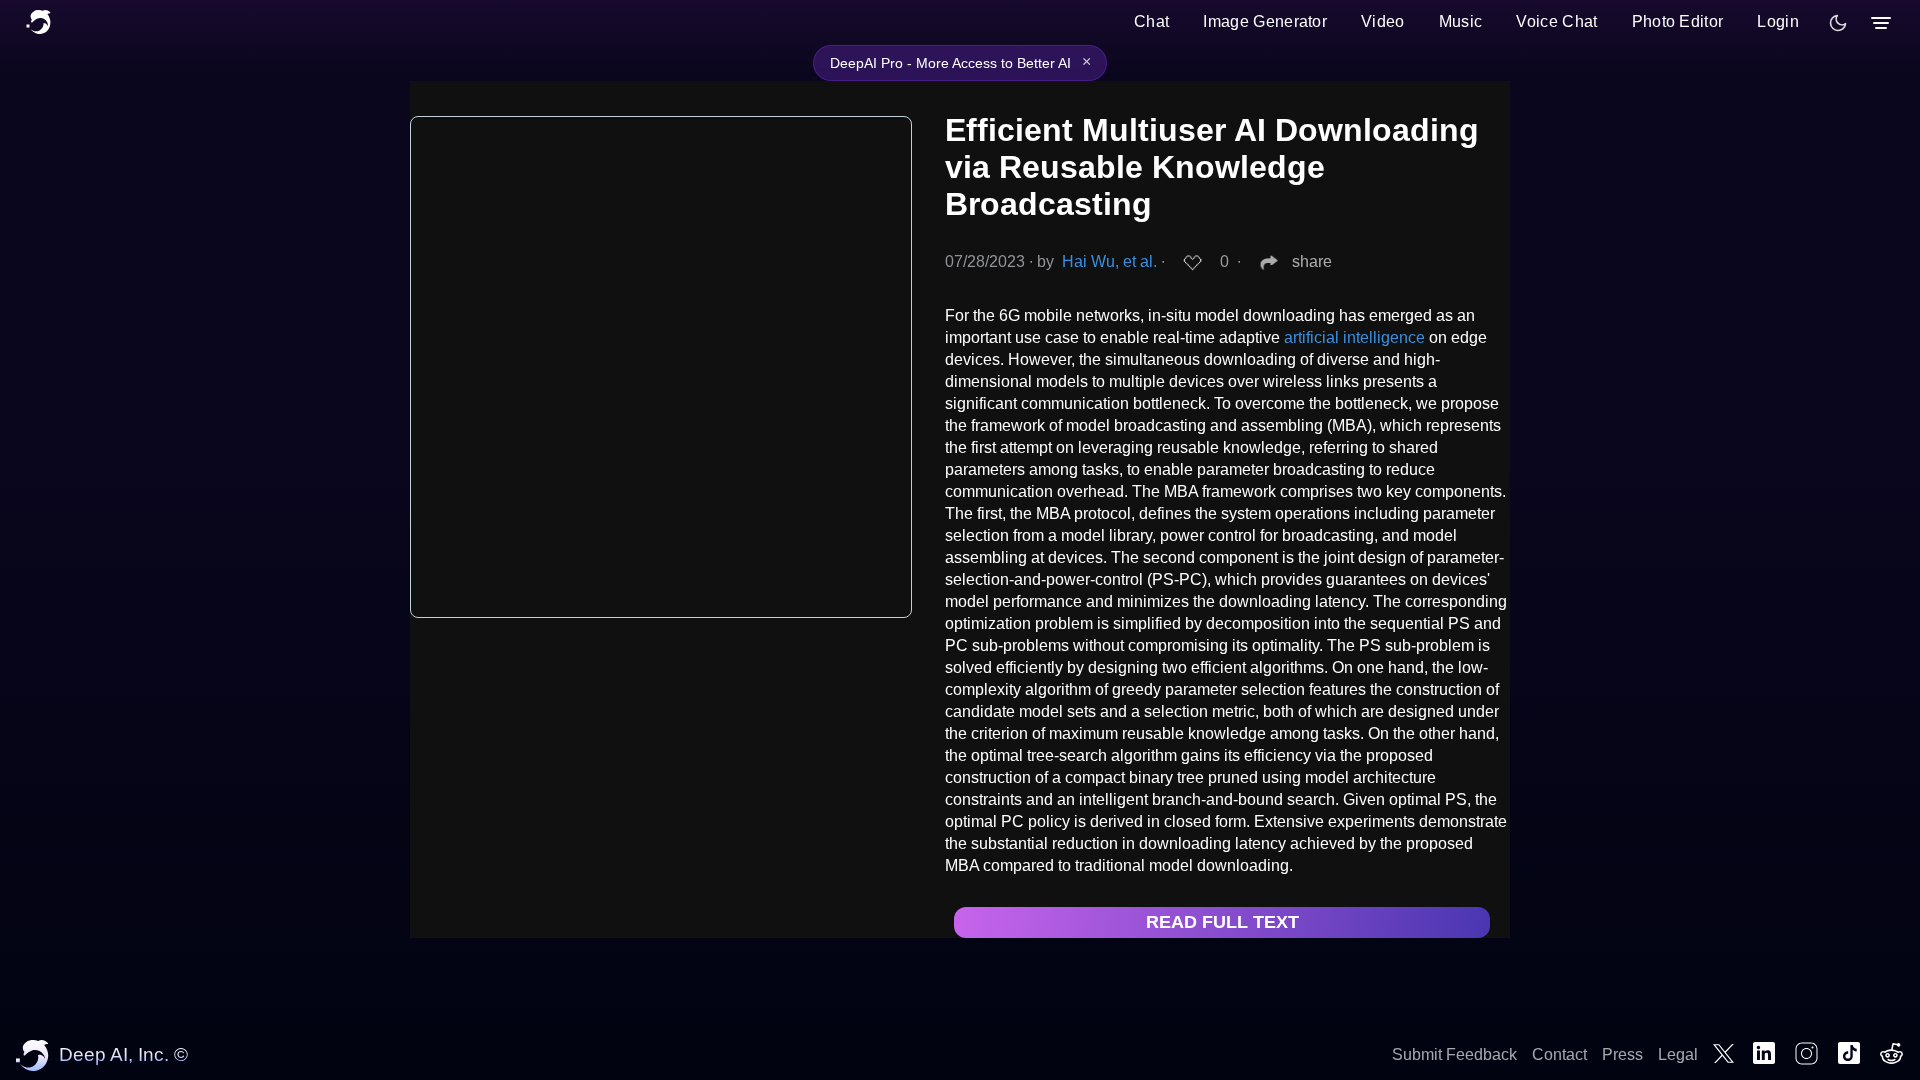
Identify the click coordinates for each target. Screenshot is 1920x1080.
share (1312, 261)
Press (1622, 1054)
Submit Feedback (1454, 1054)
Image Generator (1265, 21)
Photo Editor (1678, 21)
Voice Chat (1556, 21)
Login (1778, 21)
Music (1461, 21)
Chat (1151, 21)
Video (1383, 21)
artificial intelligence (1354, 337)
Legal (1678, 1054)
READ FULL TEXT (1222, 922)
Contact (1559, 1054)
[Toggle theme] (1838, 23)
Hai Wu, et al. (1109, 261)
